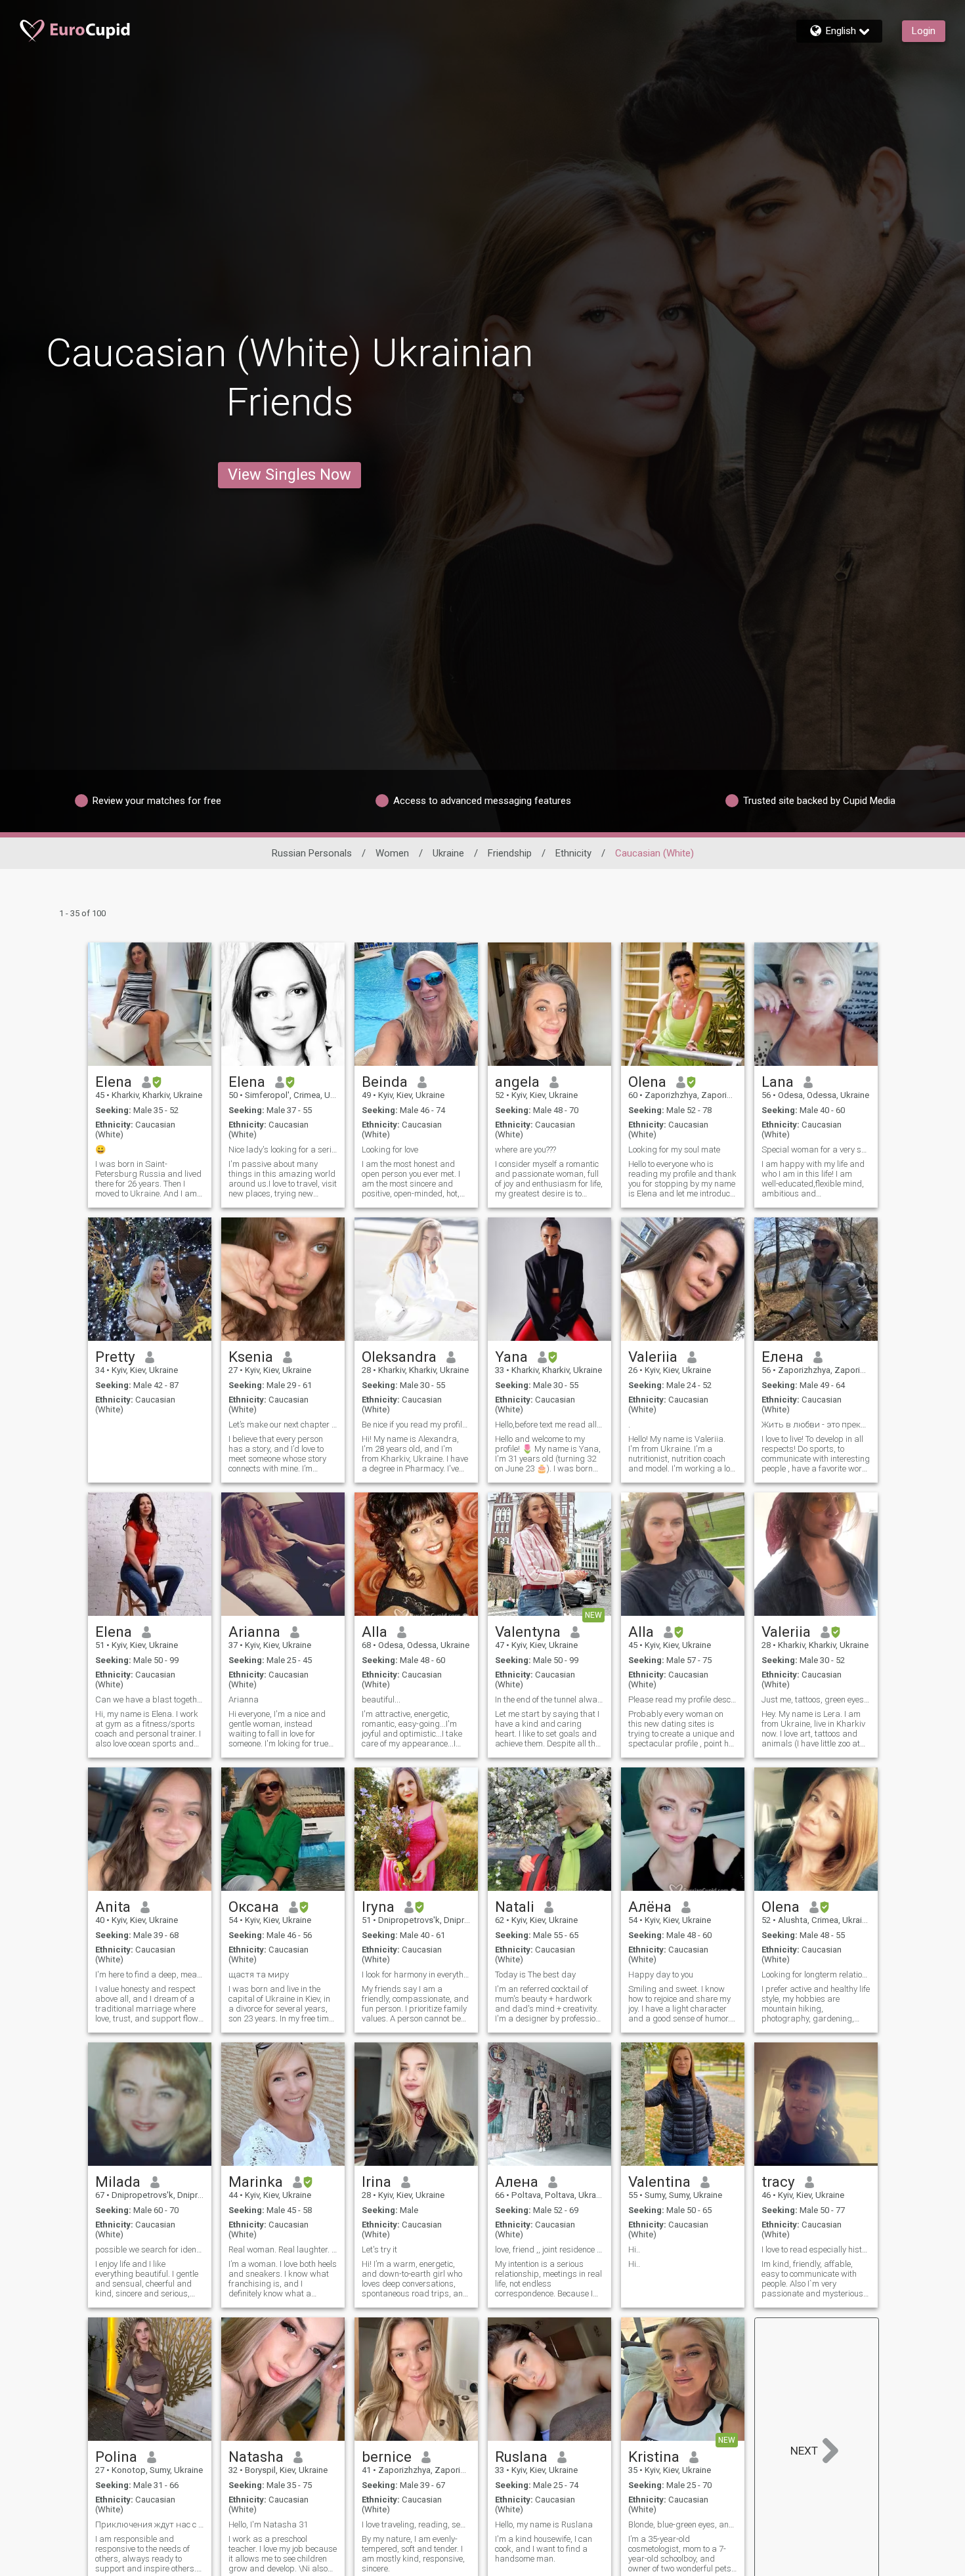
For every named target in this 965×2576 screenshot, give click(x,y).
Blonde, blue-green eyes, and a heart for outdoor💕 (683, 2524)
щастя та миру (259, 1974)
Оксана (254, 1907)
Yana (511, 1357)
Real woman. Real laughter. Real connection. (283, 2249)
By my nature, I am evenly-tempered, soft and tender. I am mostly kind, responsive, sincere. (413, 2554)
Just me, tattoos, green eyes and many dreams (816, 1700)
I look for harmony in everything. (416, 1974)
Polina (116, 2457)
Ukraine (448, 853)
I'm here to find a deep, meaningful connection (150, 1974)
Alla (375, 1632)
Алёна (650, 1907)
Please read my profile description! (683, 1700)
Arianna (254, 1632)
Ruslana (521, 2457)
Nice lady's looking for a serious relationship (283, 1150)
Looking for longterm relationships (816, 1974)
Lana (778, 1082)
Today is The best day (535, 1974)
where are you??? (525, 1150)
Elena (114, 1082)
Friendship (510, 853)
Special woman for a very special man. (816, 1150)
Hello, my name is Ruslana (544, 2524)
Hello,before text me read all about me (549, 1425)
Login (924, 31)
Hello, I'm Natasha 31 (268, 2524)
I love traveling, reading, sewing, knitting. (416, 2524)
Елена (783, 1357)
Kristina (654, 2457)
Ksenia (251, 1357)
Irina (376, 2182)
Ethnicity (573, 853)
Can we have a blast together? (150, 1700)
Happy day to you (661, 1974)
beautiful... (381, 1700)
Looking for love (390, 1150)
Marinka (256, 2182)
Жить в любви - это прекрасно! (816, 1425)
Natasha (256, 2457)
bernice (387, 2457)
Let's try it (379, 2249)
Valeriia (653, 1357)
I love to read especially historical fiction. (816, 2249)
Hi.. (634, 2249)
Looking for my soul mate (674, 1150)
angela (517, 1082)
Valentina (659, 2182)
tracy (778, 2182)
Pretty (115, 1357)
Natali (515, 1907)
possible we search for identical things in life (150, 2249)
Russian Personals (312, 853)
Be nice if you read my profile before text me (416, 1425)
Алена (517, 2182)
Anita (113, 1907)
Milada (118, 2182)
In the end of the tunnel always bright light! (549, 1700)
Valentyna (528, 1632)
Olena (647, 1082)
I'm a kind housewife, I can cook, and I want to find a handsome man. (544, 2549)
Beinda (385, 1082)
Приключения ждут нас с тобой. (150, 2524)
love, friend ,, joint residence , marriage (549, 2249)
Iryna (378, 1907)
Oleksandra (399, 1357)
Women (392, 853)
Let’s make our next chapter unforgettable (283, 1425)
